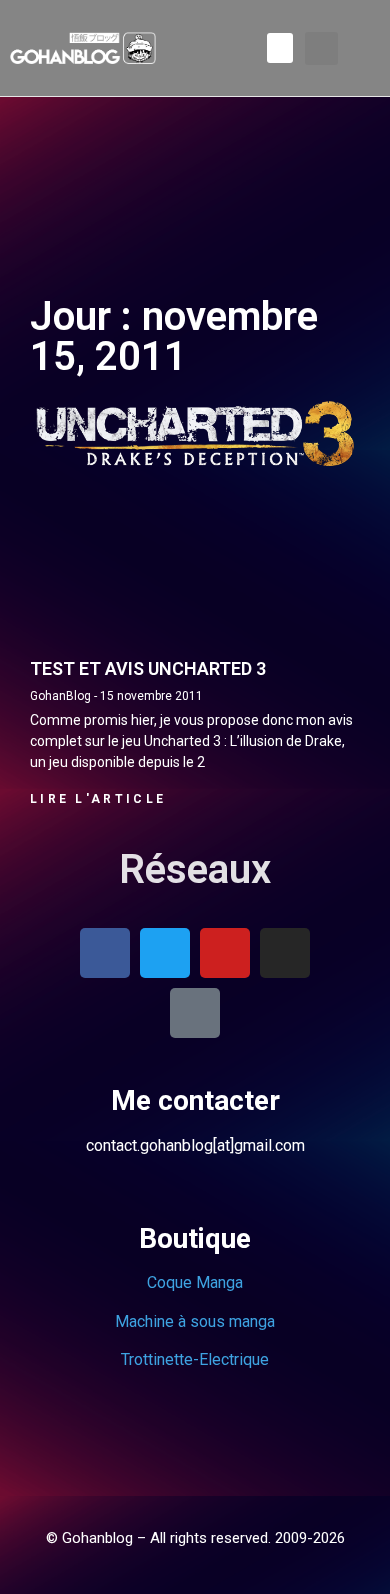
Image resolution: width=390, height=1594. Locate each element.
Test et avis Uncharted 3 (148, 668)
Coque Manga (195, 1282)
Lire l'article (98, 799)
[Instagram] (285, 953)
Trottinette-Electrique (195, 1359)
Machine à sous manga (195, 1321)
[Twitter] (165, 953)
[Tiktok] (195, 1013)
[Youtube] (225, 953)
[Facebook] (105, 953)
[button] (280, 48)
